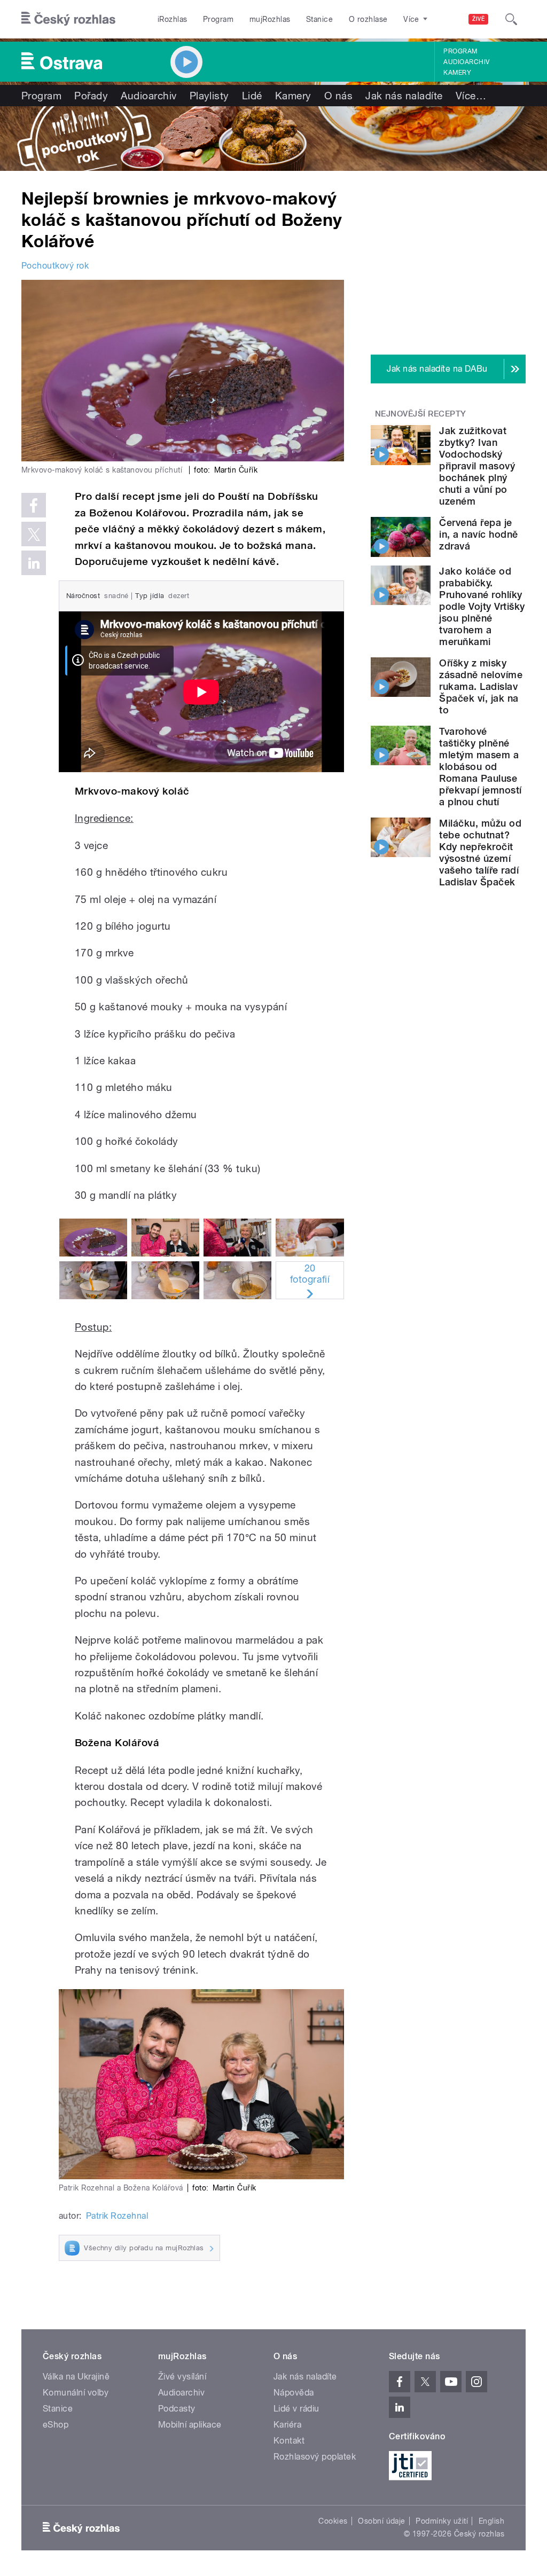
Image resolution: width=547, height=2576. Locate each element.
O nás (338, 96)
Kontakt (289, 2441)
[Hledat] (511, 19)
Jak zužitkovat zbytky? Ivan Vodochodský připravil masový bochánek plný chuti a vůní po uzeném (477, 466)
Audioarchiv (466, 62)
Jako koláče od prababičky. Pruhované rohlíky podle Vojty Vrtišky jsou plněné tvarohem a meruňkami (482, 606)
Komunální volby (76, 2393)
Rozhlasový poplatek (315, 2457)
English (491, 2521)
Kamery (457, 73)
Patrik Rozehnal (117, 2216)
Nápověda (294, 2393)
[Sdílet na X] (34, 534)
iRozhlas (173, 19)
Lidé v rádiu (296, 2409)
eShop (56, 2425)
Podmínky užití (442, 2521)
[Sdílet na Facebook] (34, 505)
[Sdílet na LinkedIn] (34, 563)
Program (218, 19)
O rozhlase (368, 19)
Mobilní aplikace (190, 2425)
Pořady (91, 96)
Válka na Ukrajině (76, 2377)
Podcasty (177, 2409)
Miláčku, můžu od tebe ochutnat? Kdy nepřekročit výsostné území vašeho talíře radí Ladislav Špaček (480, 853)
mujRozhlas (270, 19)
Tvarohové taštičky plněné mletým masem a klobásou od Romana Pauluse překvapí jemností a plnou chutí (480, 767)
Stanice (319, 19)
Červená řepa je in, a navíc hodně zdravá (478, 534)
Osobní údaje (382, 2521)
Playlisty (209, 96)
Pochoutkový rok (55, 266)
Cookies (333, 2521)
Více (471, 96)
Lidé (252, 96)
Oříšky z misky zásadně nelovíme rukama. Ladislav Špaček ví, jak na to (481, 686)
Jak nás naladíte (404, 96)
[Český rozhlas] (68, 19)
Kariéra (287, 2425)
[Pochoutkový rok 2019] (273, 139)
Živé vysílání (182, 2377)
